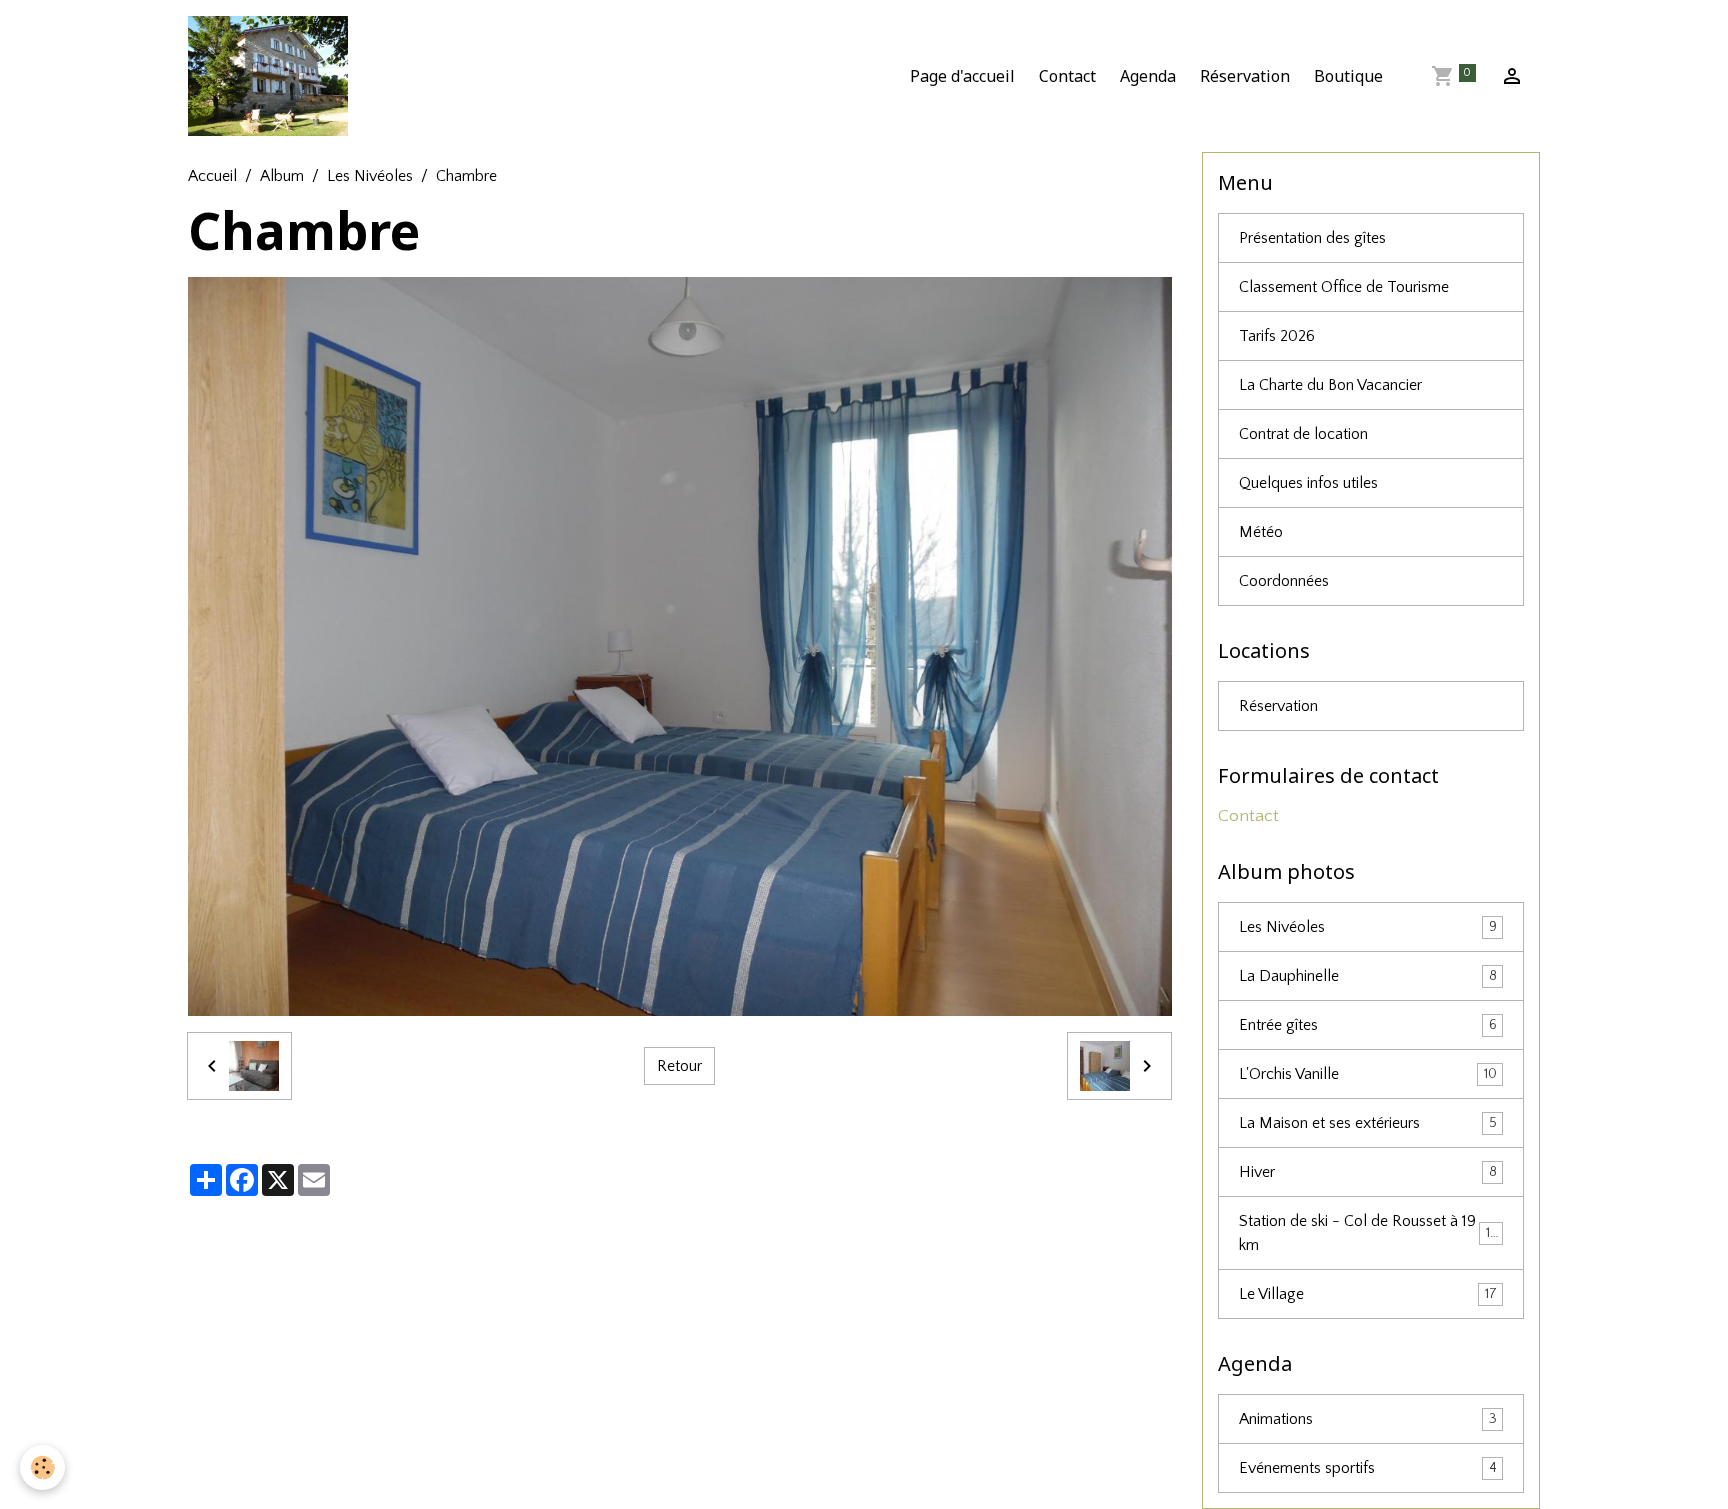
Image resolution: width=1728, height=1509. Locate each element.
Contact (1067, 76)
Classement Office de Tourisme (1344, 287)
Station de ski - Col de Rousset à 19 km (1368, 1233)
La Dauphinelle (1368, 976)
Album (282, 176)
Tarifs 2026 (1277, 336)
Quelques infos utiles (1308, 483)
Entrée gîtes (1368, 1025)
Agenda (1148, 76)
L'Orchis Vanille (1368, 1074)
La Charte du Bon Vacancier (1330, 385)
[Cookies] (42, 1467)
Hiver (1368, 1172)
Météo (1261, 532)
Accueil (212, 176)
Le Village (1368, 1294)
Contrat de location (1303, 434)
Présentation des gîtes (1312, 238)
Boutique (1348, 76)
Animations (1368, 1419)
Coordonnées (1284, 581)
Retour (679, 1066)
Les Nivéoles (370, 176)
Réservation (1245, 76)
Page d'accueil (962, 76)
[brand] (272, 76)
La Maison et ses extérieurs (1368, 1123)
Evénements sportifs (1368, 1468)
